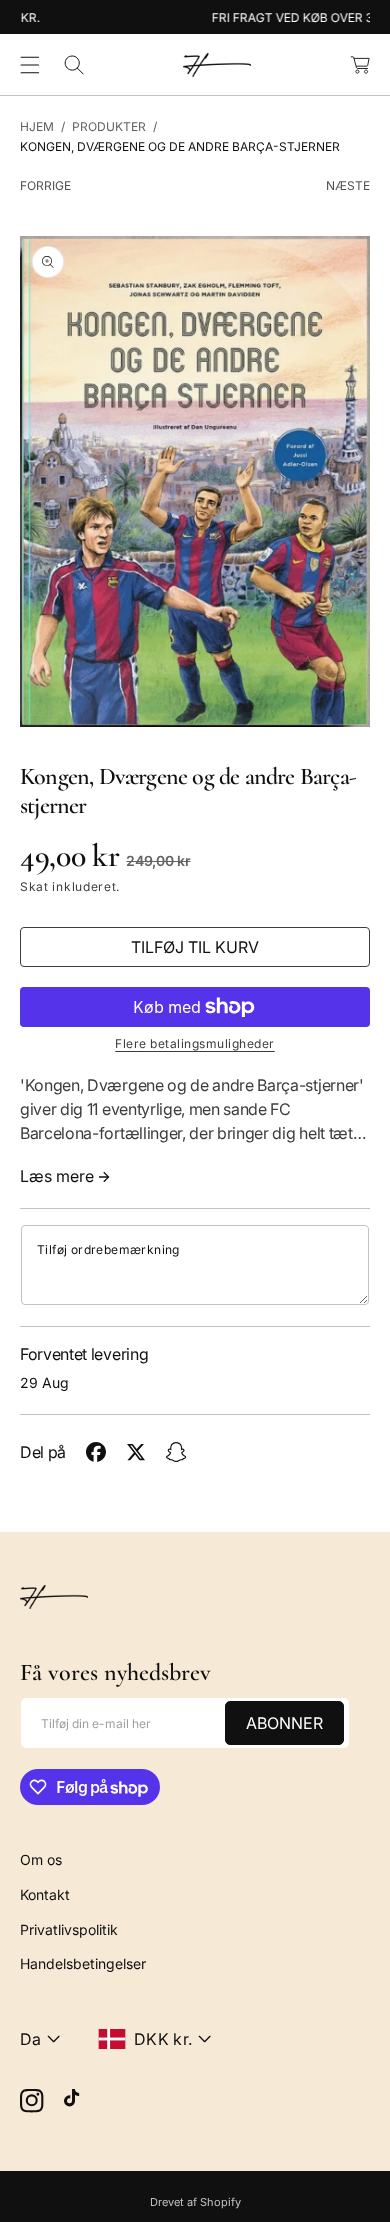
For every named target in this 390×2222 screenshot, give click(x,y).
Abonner (284, 1723)
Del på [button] (43, 1452)
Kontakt (45, 1894)
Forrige (45, 185)
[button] (30, 65)
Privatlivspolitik (69, 1929)
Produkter (109, 126)
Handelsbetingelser (83, 1963)
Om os (41, 1859)
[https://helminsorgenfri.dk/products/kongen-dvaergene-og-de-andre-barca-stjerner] (96, 1452)
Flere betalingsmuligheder (195, 1043)
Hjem (37, 126)
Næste (348, 185)
